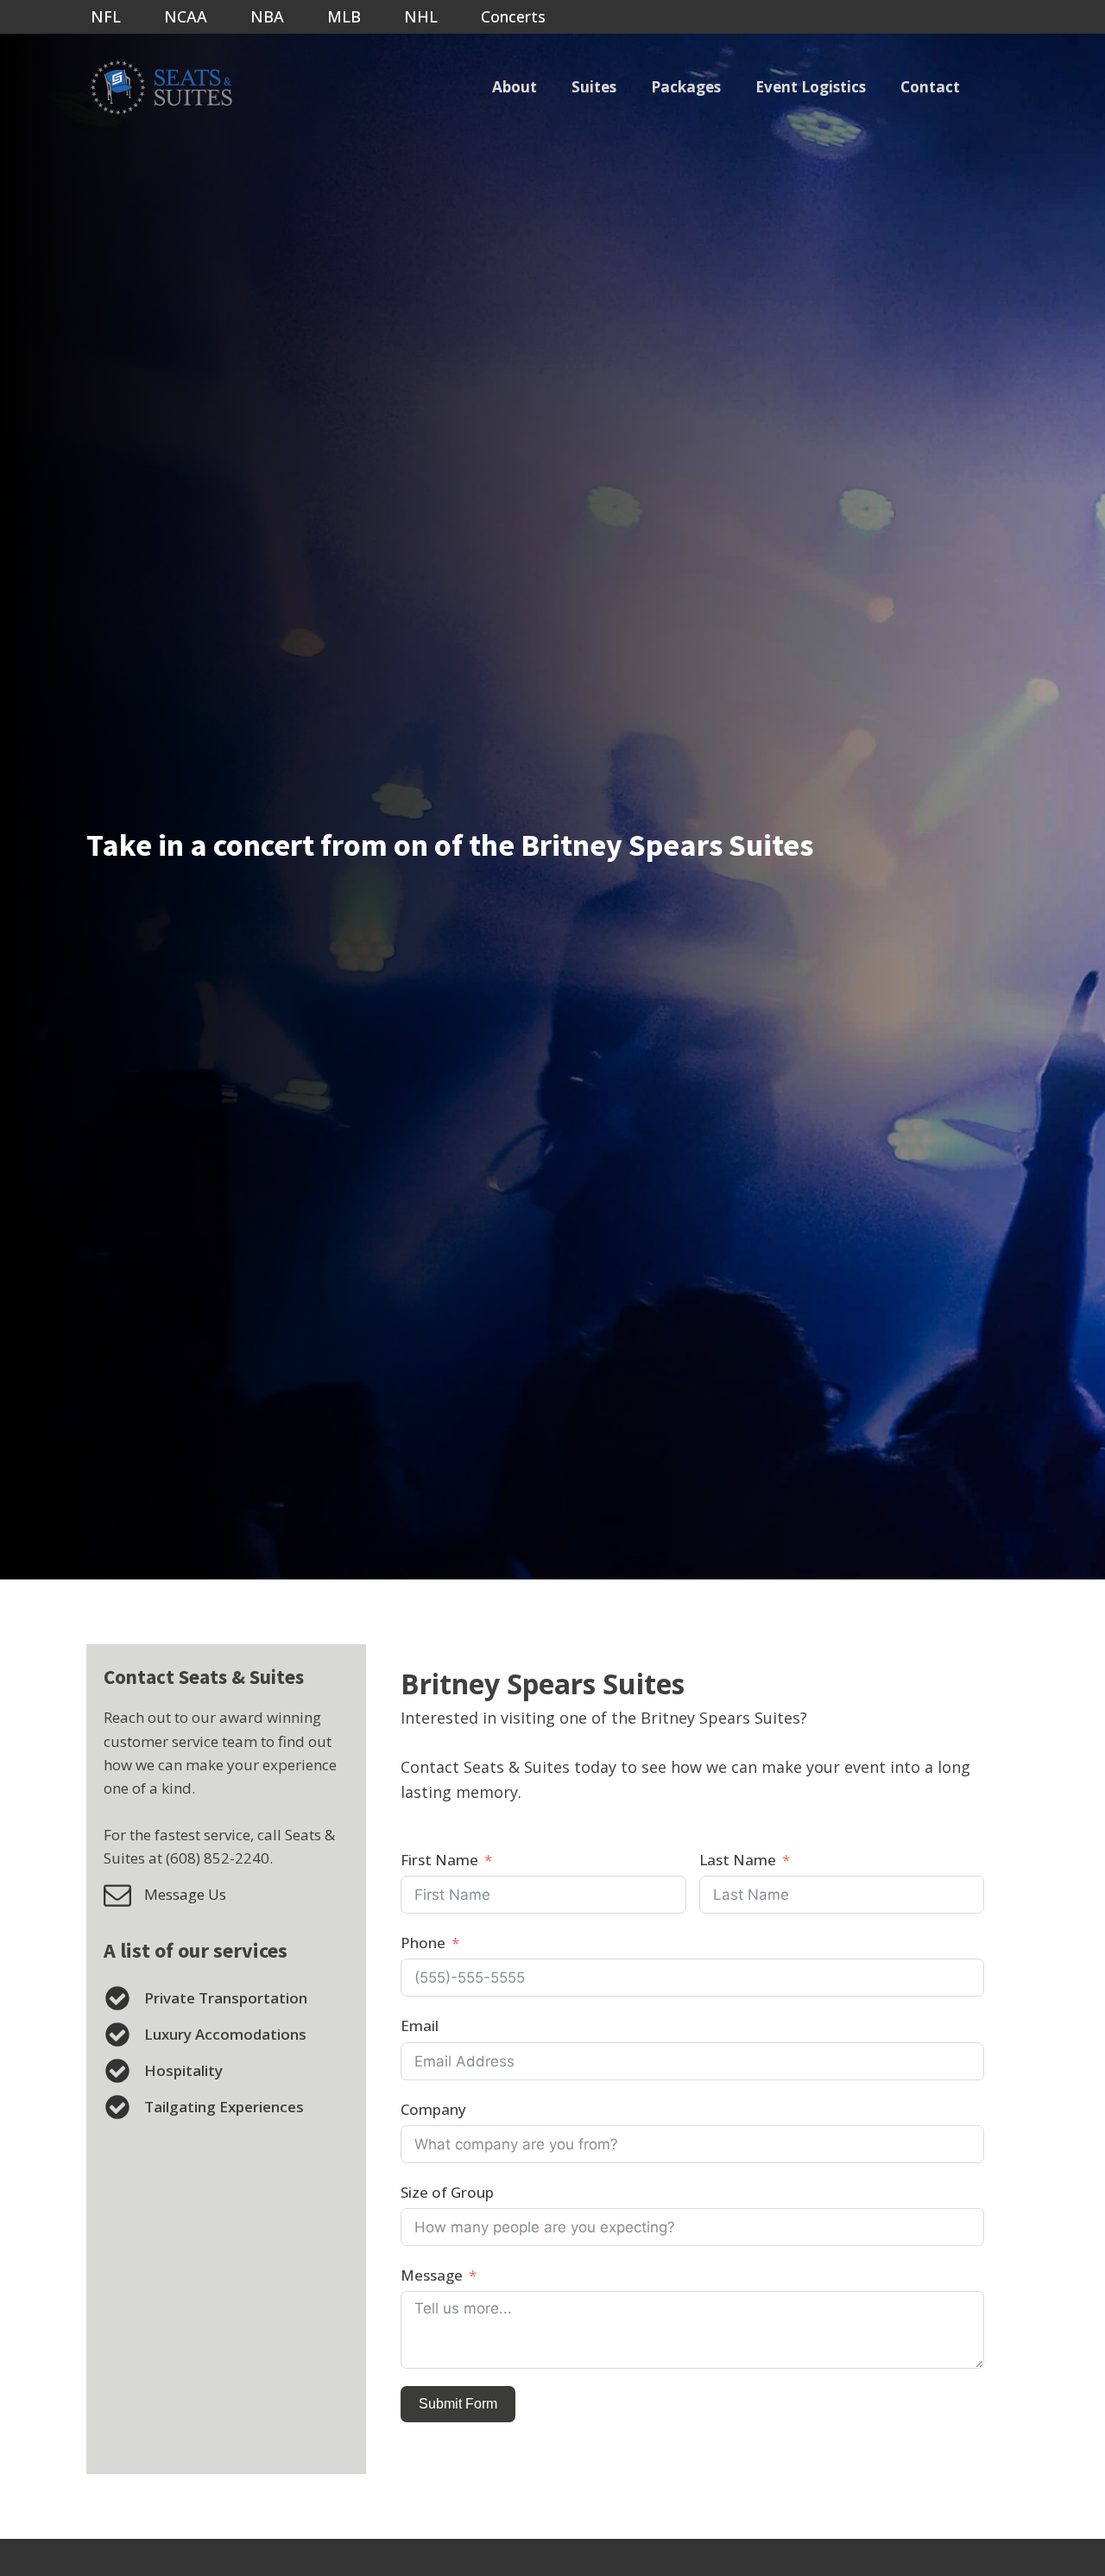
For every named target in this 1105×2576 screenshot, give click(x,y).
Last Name (738, 1860)
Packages (686, 87)
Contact (930, 87)
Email (420, 2025)
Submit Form (458, 2404)
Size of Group (447, 2192)
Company (433, 2109)
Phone (423, 1943)
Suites (594, 87)
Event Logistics (811, 87)
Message (432, 2275)
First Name (439, 1860)
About (515, 87)
